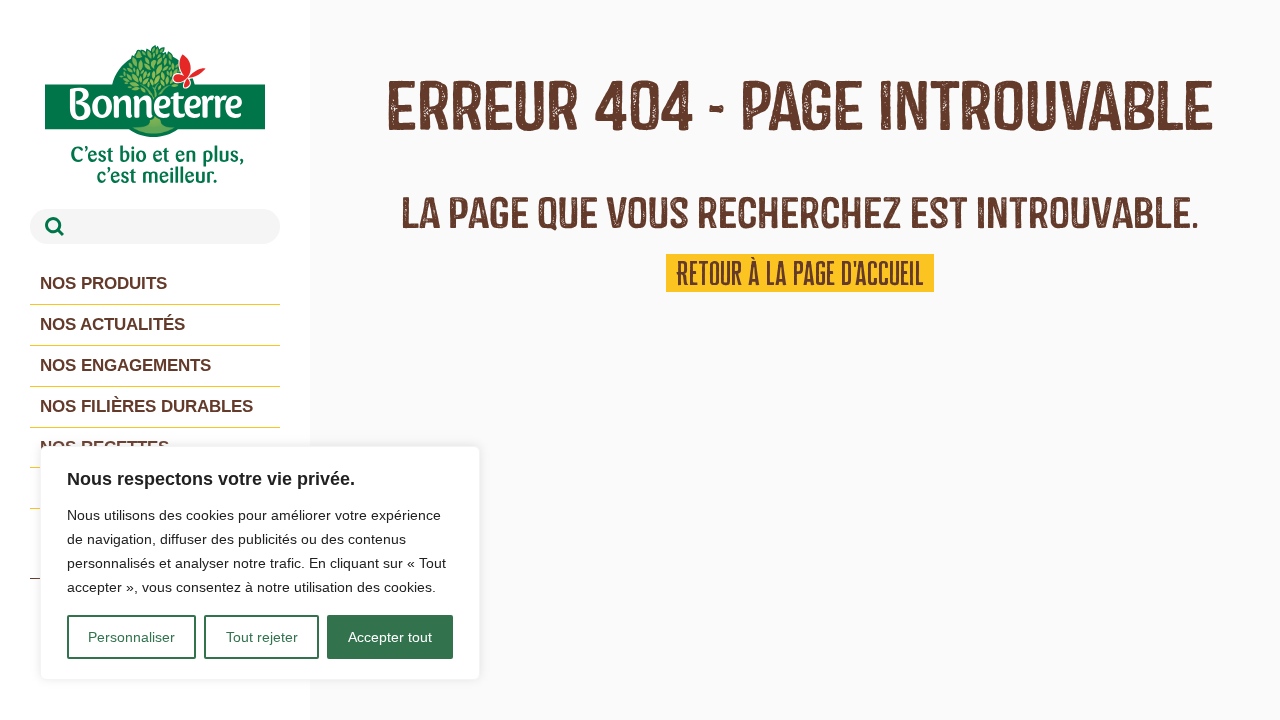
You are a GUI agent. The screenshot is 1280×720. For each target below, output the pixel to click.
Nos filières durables (146, 406)
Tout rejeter (262, 637)
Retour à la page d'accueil (800, 273)
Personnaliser (131, 637)
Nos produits (103, 283)
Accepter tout (390, 637)
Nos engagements (125, 365)
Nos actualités (112, 324)
